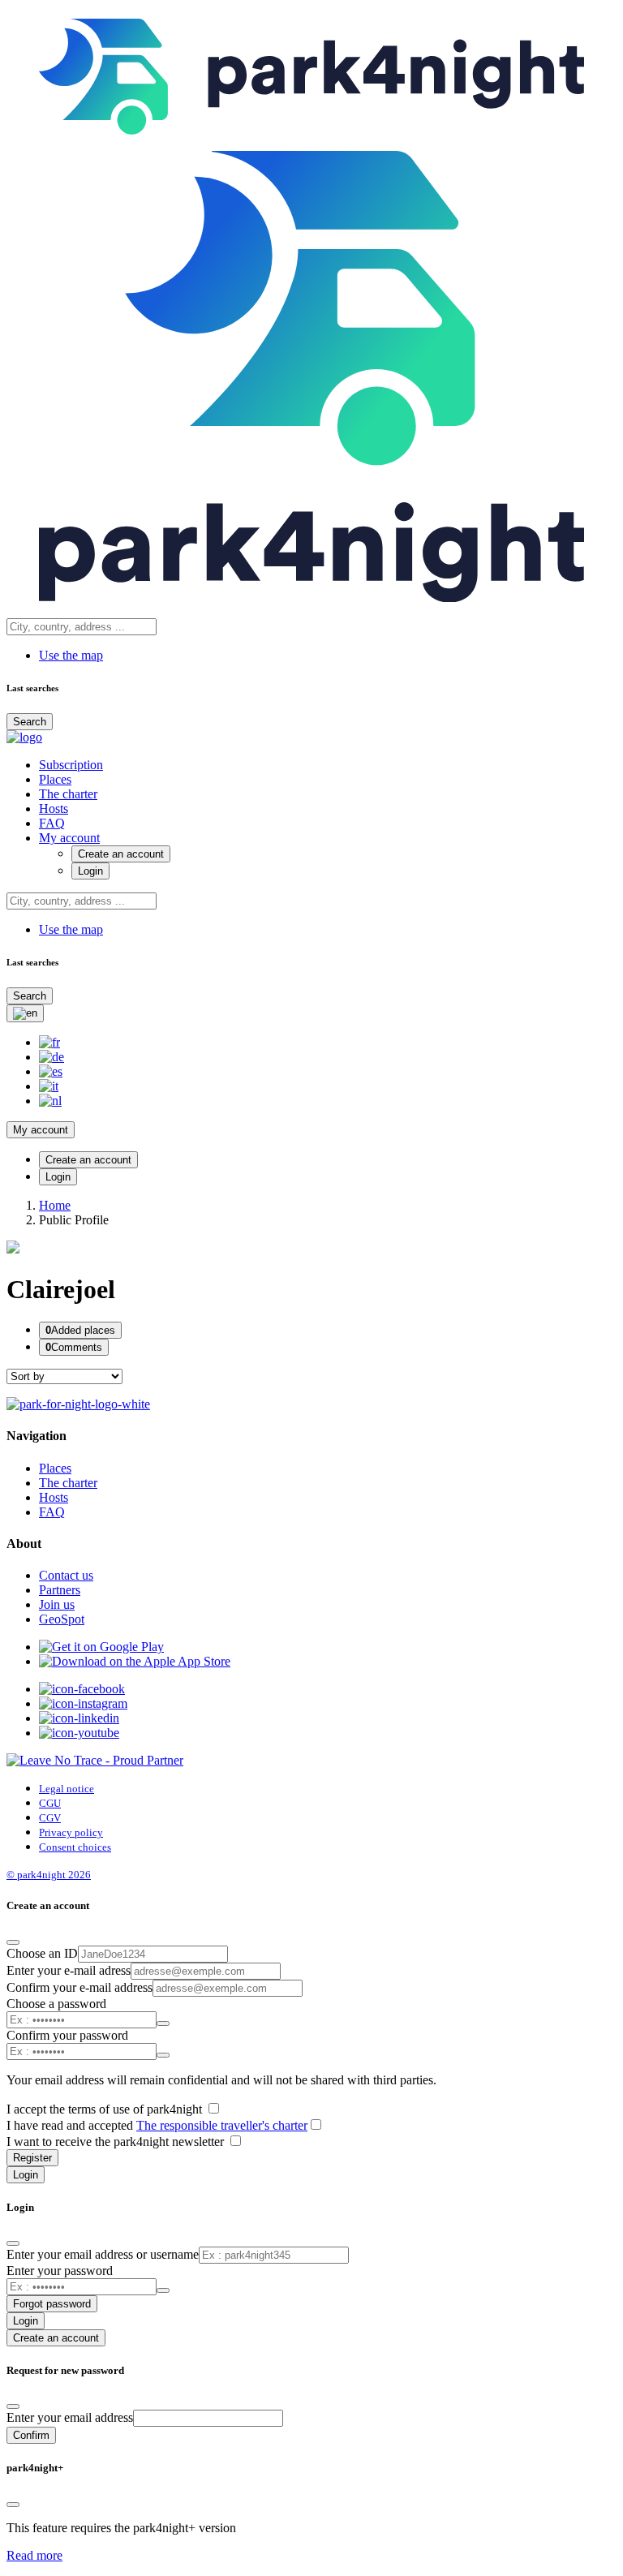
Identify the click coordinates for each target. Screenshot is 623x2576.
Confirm (31, 2435)
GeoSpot (62, 1619)
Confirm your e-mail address (79, 1987)
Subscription (71, 765)
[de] (52, 1057)
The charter (68, 794)
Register (32, 2158)
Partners (60, 1590)
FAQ (52, 823)
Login (90, 871)
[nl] (50, 1101)
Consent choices (75, 1847)
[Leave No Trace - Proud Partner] (95, 1760)
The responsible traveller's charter (222, 2125)
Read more (34, 2555)
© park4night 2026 (49, 1875)
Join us (57, 1604)
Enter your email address (70, 2417)
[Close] (13, 1942)
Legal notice (67, 1789)
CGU (50, 1803)
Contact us (66, 1575)
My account (69, 838)
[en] (25, 1013)
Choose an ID (42, 1953)
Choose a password (56, 2004)
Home (55, 1205)
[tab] (80, 1330)
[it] (49, 1086)
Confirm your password (67, 2035)
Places (55, 779)
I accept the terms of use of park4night (106, 2109)
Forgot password (52, 2304)
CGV (50, 1818)
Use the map (71, 655)
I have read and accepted (157, 2125)
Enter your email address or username (103, 2254)
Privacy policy (71, 1832)
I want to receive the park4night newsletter (117, 2142)
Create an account (121, 854)
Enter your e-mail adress (69, 1970)
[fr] (49, 1042)
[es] (51, 1071)
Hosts (54, 808)
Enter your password (60, 2271)
